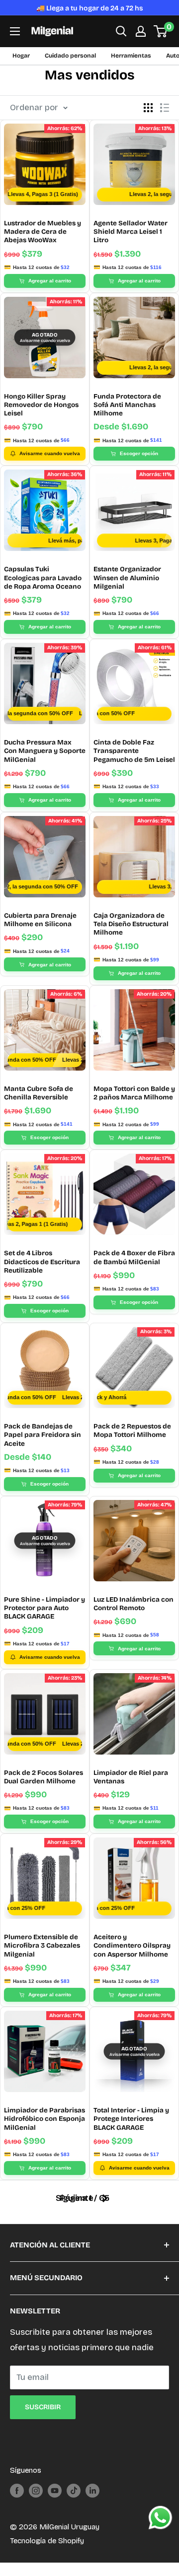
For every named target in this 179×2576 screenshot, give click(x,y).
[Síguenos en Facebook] (17, 2490)
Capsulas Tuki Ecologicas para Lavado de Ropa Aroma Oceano (43, 578)
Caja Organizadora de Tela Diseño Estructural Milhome (131, 924)
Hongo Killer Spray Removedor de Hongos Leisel (41, 405)
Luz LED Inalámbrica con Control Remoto (134, 1604)
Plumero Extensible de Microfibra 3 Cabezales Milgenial (42, 1946)
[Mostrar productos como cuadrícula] (148, 108)
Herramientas (131, 56)
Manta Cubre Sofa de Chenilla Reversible (39, 1093)
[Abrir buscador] (121, 31)
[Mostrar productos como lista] (165, 108)
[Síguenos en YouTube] (55, 2490)
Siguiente (75, 2198)
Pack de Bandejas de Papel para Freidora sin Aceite (43, 1435)
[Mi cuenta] (141, 31)
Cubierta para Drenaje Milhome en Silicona (40, 920)
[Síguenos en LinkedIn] (92, 2490)
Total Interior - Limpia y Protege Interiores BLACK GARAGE (131, 2119)
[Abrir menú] (15, 31)
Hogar (21, 56)
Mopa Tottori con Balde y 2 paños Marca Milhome (134, 1093)
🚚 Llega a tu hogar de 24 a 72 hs (90, 8)
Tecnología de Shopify (47, 2541)
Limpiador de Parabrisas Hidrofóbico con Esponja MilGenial (45, 2119)
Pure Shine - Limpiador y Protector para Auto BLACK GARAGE (45, 1608)
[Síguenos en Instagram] (36, 2490)
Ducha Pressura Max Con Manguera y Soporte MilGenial (45, 751)
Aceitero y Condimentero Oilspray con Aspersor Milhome (132, 1946)
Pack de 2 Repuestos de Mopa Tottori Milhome (132, 1430)
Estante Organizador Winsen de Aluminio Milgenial (127, 578)
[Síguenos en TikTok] (74, 2490)
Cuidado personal (70, 56)
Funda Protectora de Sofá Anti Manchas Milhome (127, 405)
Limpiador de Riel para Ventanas (131, 1777)
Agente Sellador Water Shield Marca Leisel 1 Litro (131, 232)
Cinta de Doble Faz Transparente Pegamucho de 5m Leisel (134, 751)
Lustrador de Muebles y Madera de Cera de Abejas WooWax (43, 232)
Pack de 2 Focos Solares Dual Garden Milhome (44, 1777)
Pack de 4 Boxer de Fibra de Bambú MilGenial (134, 1257)
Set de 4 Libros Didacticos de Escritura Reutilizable (42, 1262)
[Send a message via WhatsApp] (160, 2518)
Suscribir (43, 2407)
